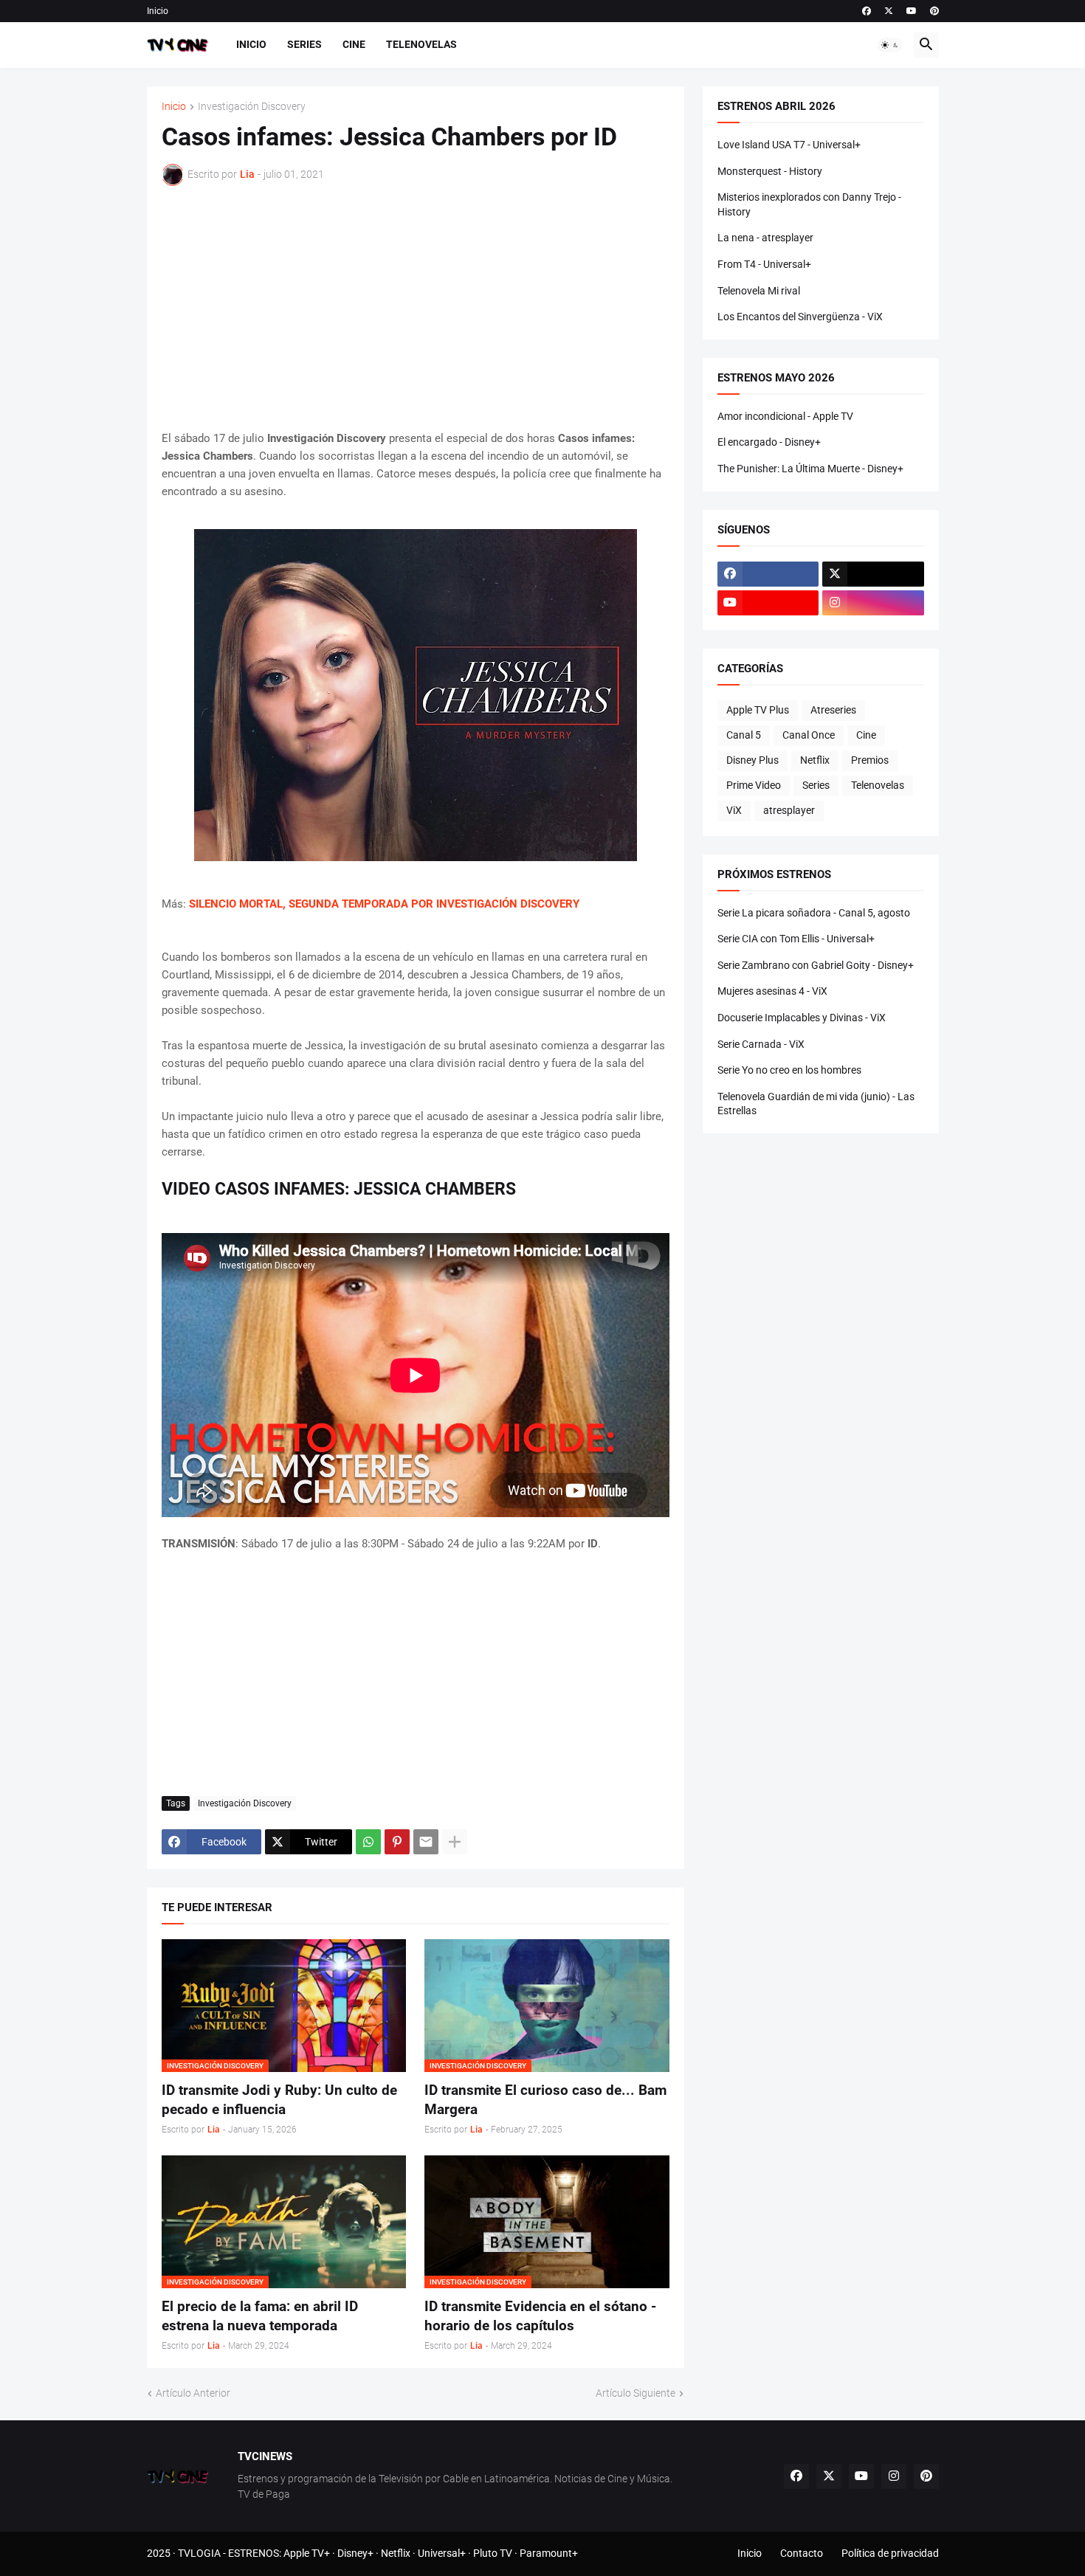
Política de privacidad (890, 2553)
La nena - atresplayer (765, 238)
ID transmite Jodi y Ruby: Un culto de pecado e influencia (279, 2100)
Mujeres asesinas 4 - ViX (772, 991)
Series (304, 44)
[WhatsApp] (368, 1842)
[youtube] (912, 11)
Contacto (802, 2553)
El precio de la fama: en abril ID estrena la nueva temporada (260, 2316)
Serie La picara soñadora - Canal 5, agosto (814, 913)
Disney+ (355, 2553)
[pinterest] (934, 11)
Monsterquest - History (770, 171)
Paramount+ (549, 2553)
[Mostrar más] (455, 1842)
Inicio (158, 11)
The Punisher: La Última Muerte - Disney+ (810, 469)
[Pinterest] (397, 1842)
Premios (870, 760)
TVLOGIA (199, 2553)
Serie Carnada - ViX (761, 1044)
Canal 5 (744, 735)
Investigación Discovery (252, 107)
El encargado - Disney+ (769, 442)
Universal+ (442, 2553)
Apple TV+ (307, 2553)
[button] (890, 45)
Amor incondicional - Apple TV (785, 416)
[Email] (426, 1842)
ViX (734, 810)
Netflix (815, 760)
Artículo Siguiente (635, 2393)
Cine (354, 44)
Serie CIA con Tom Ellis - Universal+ (796, 939)
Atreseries (833, 710)
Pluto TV (493, 2553)
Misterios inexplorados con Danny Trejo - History (809, 204)
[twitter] (889, 11)
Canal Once (809, 735)
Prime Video (754, 785)
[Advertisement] (416, 308)
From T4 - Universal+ (764, 264)
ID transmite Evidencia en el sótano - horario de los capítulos (540, 2316)
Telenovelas (421, 44)
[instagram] (873, 603)
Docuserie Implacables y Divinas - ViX (802, 1018)
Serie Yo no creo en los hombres (789, 1070)
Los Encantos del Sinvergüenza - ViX (800, 317)
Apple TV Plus (758, 710)
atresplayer (789, 810)
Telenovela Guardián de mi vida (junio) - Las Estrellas (816, 1104)
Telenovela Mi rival (759, 291)
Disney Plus (752, 760)
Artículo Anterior (193, 2393)
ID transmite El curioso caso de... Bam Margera (545, 2100)
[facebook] (867, 11)
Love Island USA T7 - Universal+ (789, 145)
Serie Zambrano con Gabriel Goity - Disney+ (816, 965)
